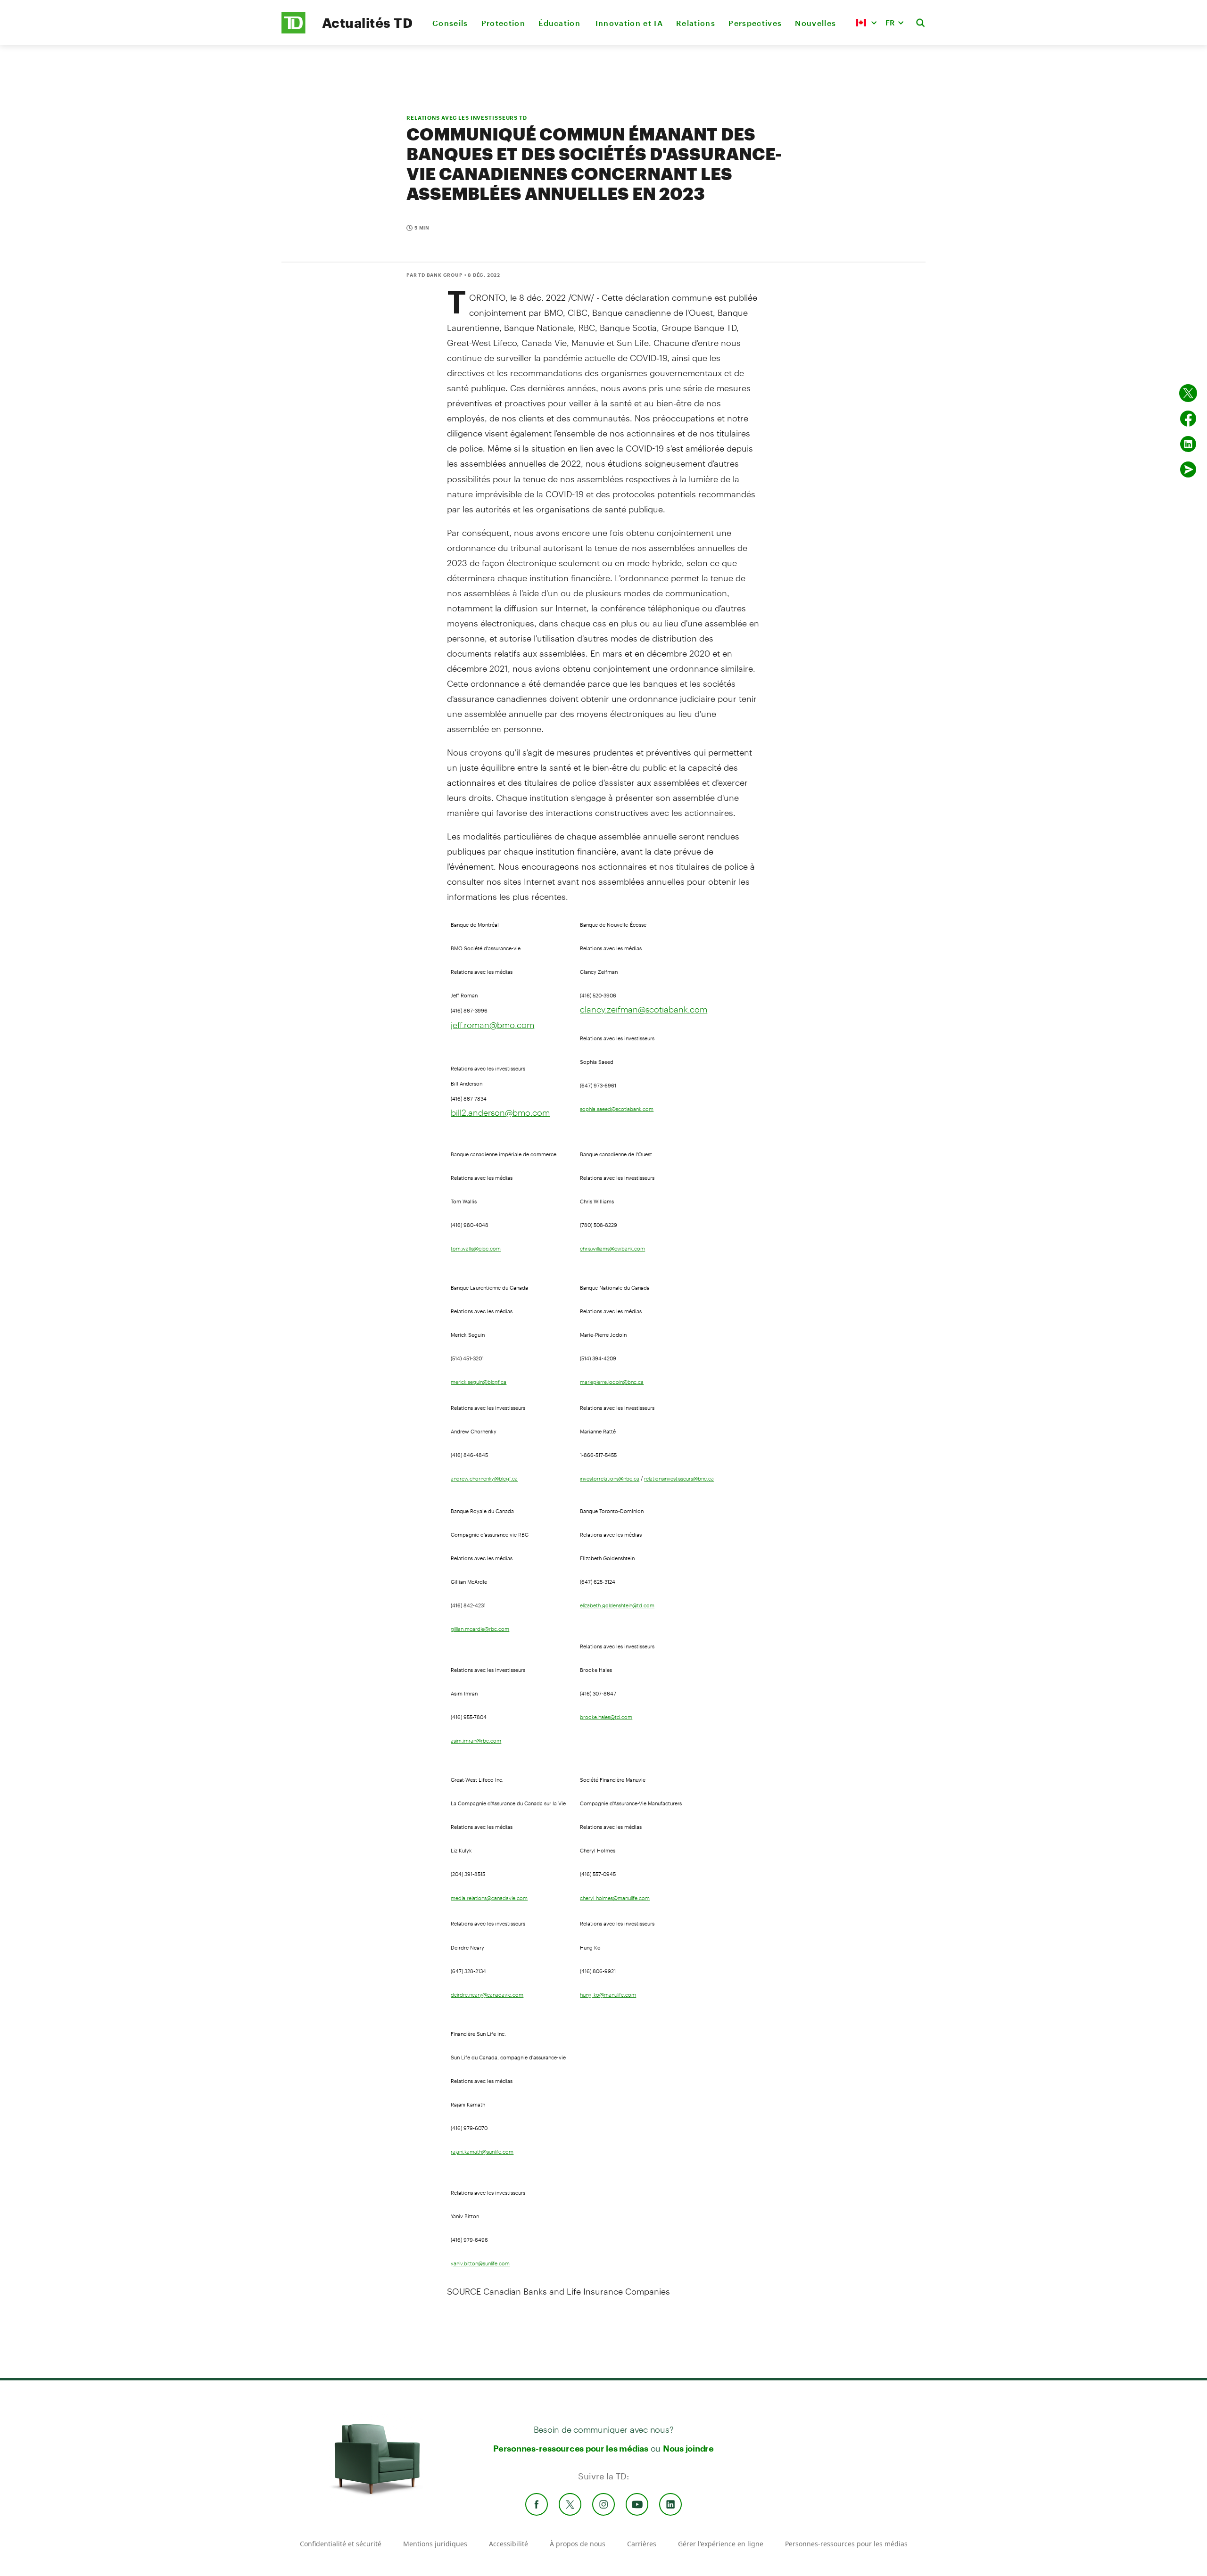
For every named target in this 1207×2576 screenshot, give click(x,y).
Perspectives (755, 23)
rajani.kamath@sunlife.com (482, 2152)
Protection (503, 23)
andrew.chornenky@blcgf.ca (484, 1479)
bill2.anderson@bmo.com (500, 1112)
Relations (696, 23)
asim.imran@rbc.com (476, 1741)
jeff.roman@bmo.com (492, 1025)
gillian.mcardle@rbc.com (480, 1629)
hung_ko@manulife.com (608, 1995)
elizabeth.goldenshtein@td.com (617, 1605)
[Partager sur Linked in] (1188, 444)
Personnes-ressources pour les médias (571, 2448)
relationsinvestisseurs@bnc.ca (679, 1479)
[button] (866, 23)
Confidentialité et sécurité (341, 2544)
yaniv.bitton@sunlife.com (480, 2263)
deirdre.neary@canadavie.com (487, 1995)
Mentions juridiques (435, 2544)
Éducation (560, 23)
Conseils (450, 23)
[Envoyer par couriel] (1188, 469)
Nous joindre (688, 2448)
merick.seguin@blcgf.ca (479, 1382)
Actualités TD (367, 23)
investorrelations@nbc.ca (610, 1479)
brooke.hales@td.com (606, 1717)
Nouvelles (815, 23)
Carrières (642, 2544)
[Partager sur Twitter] (1188, 393)
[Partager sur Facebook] (1188, 419)
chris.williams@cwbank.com (612, 1249)
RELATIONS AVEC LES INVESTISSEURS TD (467, 118)
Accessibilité (508, 2544)
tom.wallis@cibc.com (476, 1249)
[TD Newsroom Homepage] (293, 31)
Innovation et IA (629, 23)
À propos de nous (578, 2544)
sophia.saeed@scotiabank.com (617, 1109)
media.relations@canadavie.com (489, 1898)
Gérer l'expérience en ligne (721, 2544)
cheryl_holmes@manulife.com (615, 1898)
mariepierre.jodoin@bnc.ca (612, 1382)
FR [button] (890, 22)
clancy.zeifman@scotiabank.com (644, 1009)
